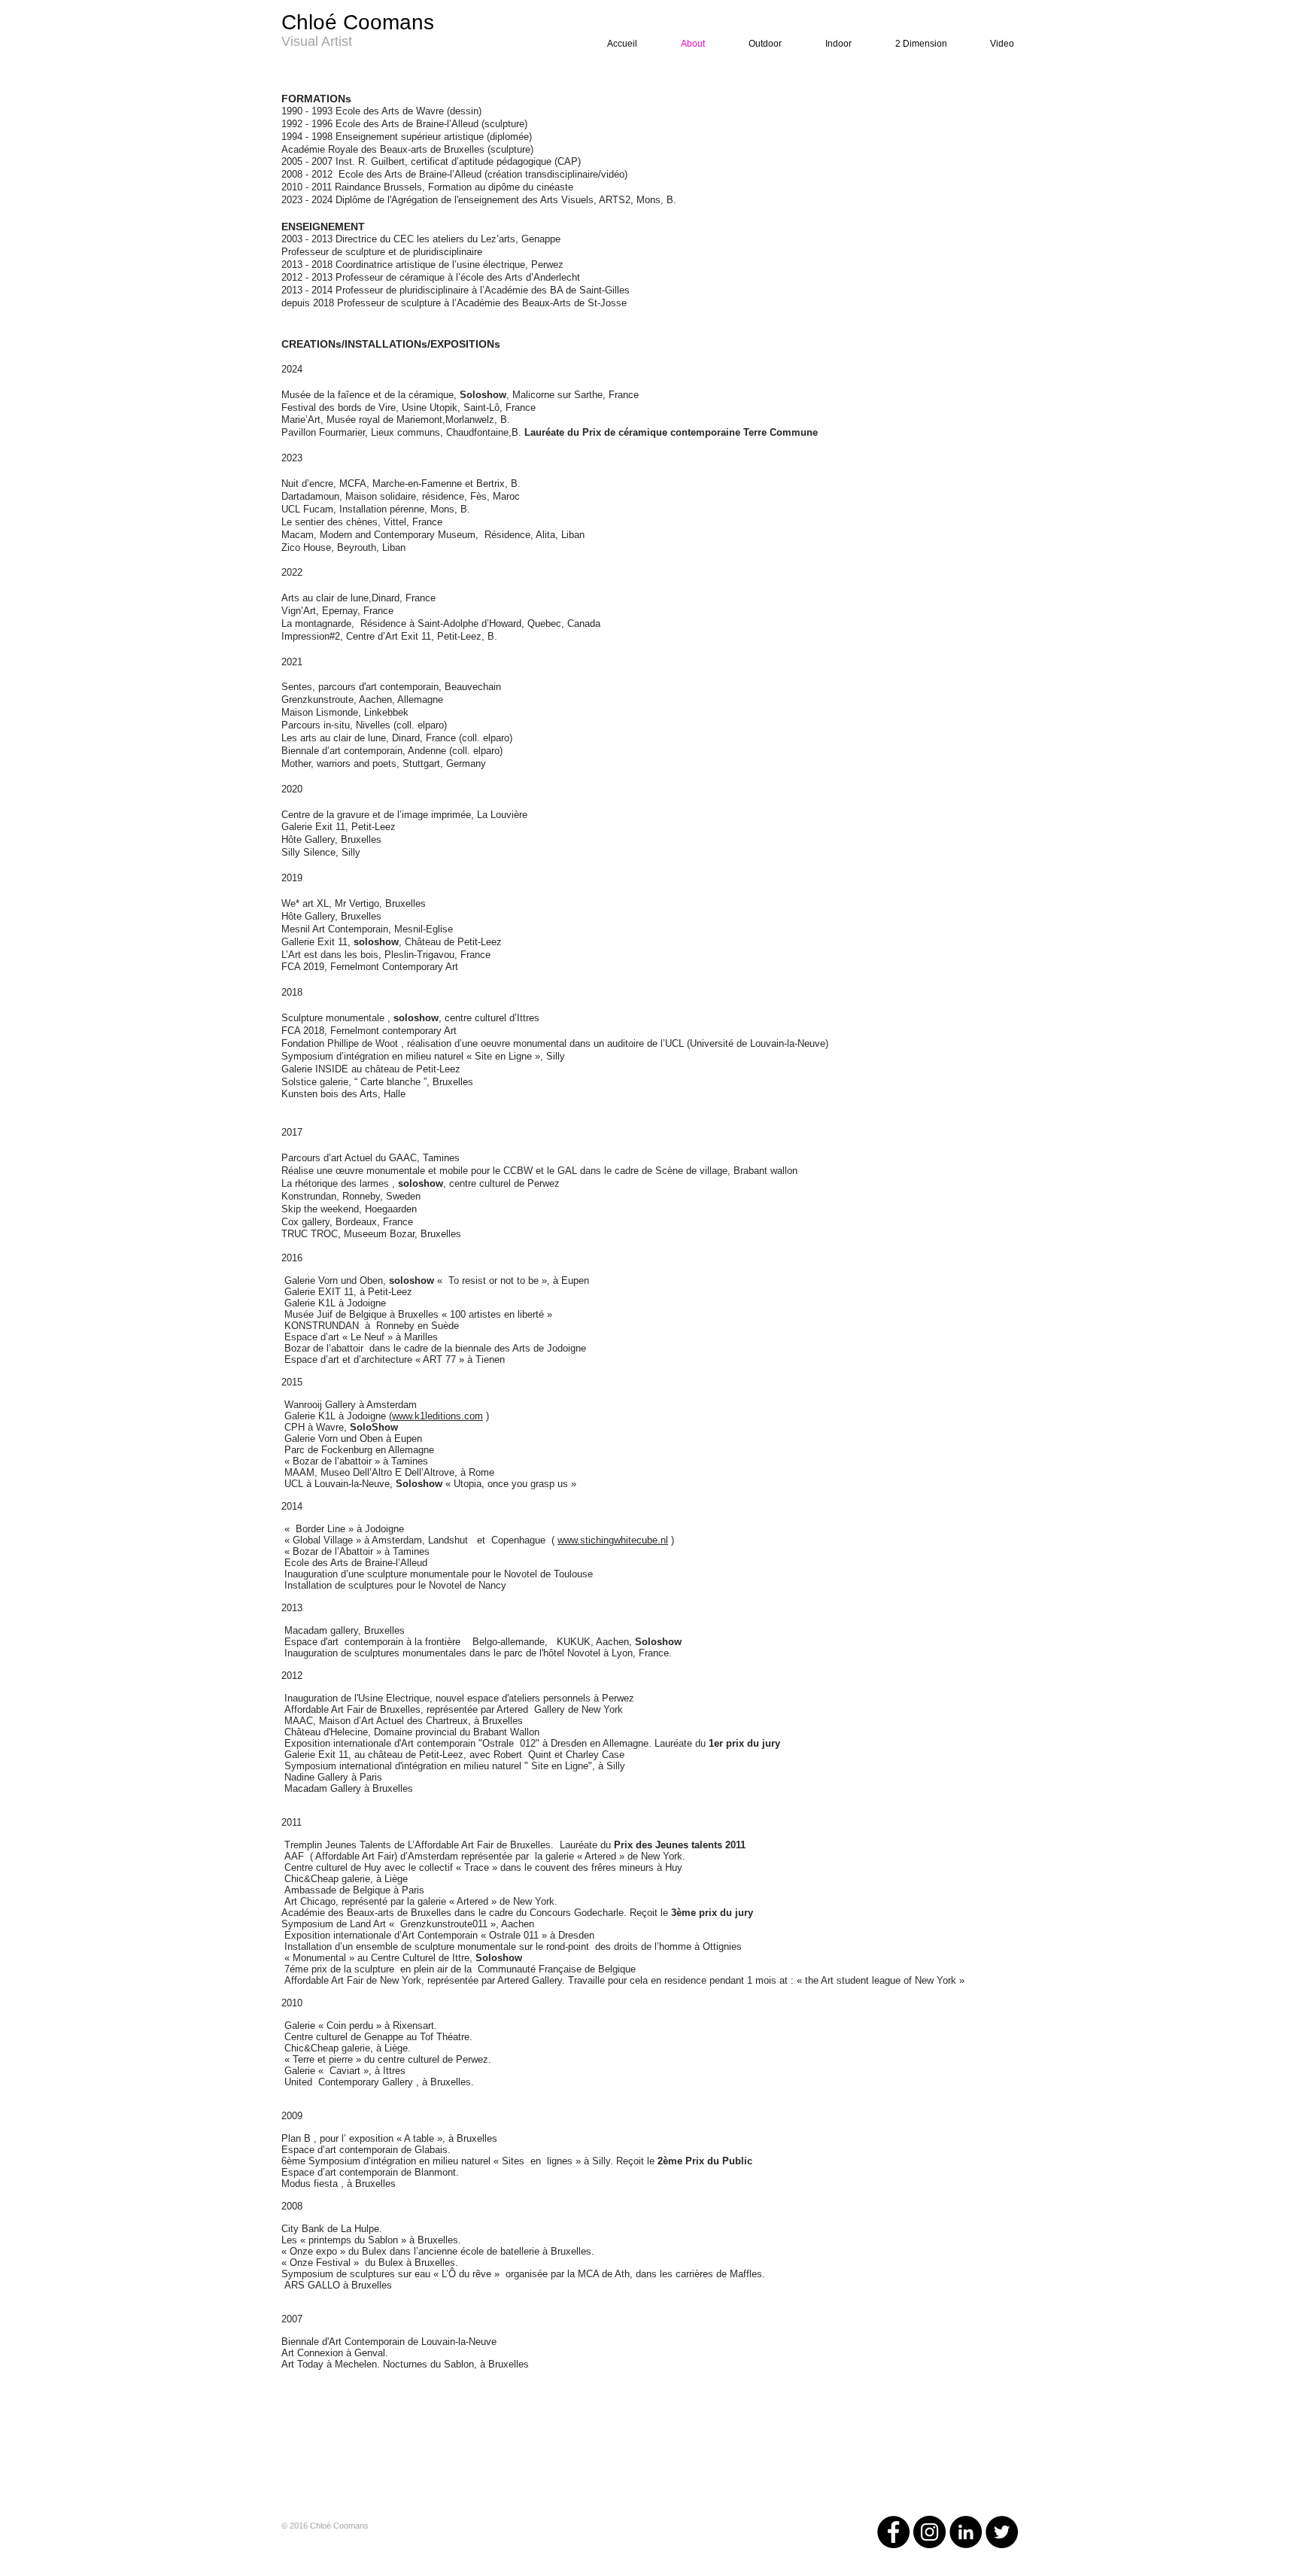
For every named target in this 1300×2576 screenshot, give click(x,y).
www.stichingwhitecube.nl (613, 1540)
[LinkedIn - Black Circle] (966, 2532)
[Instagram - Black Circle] (929, 2532)
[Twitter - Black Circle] (1002, 2532)
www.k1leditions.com (437, 1416)
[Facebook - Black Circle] (893, 2532)
